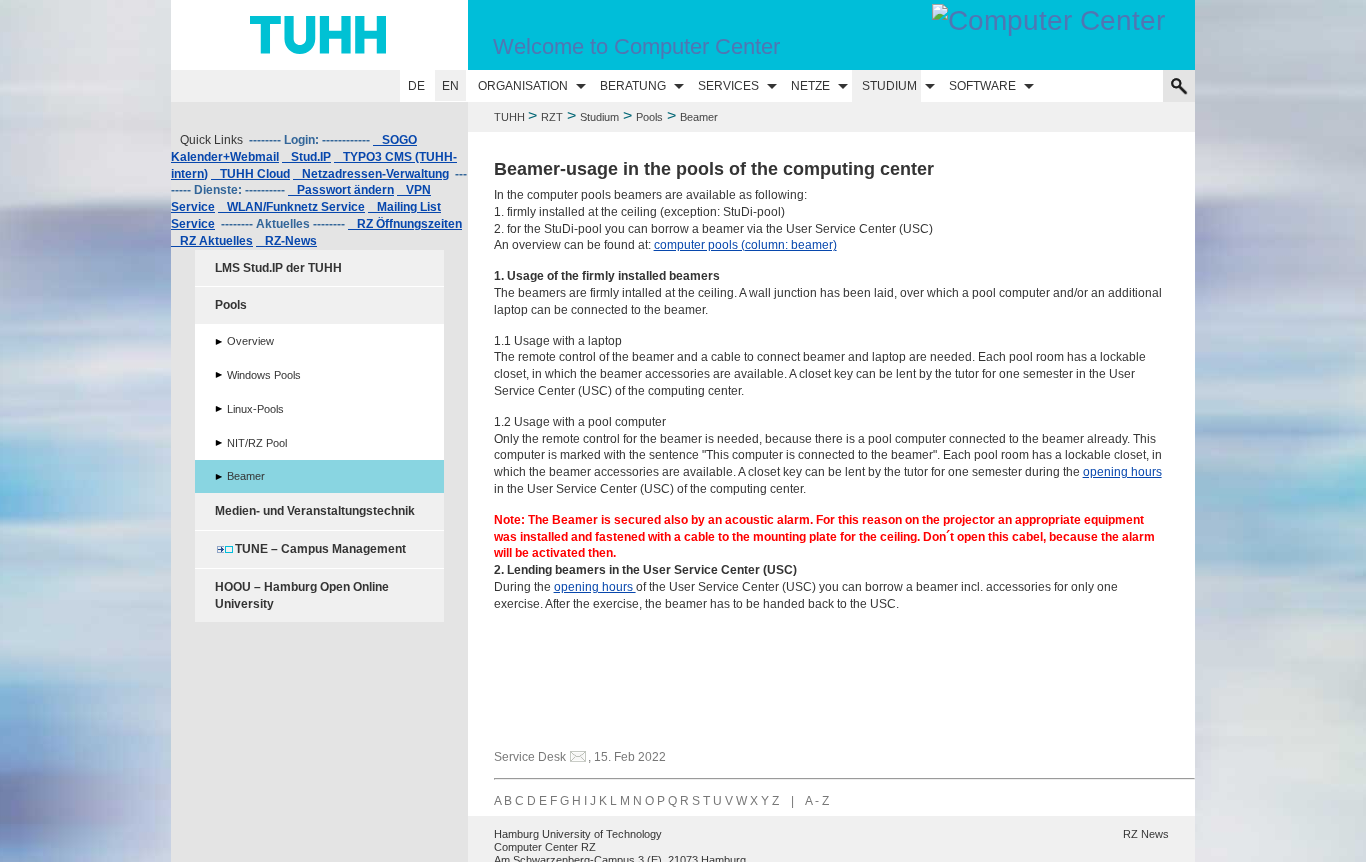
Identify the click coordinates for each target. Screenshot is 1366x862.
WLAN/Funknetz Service (291, 207)
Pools (649, 117)
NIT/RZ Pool (257, 443)
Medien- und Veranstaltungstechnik (315, 511)
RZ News (1146, 834)
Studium (889, 86)
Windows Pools (264, 375)
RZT (552, 117)
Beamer (246, 476)
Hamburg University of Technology (578, 834)
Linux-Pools (255, 409)
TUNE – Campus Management (320, 549)
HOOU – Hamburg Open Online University (302, 595)
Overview (250, 341)
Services (728, 86)
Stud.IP (306, 157)
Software (982, 86)
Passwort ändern (341, 190)
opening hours (1122, 472)
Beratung (633, 86)
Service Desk (530, 757)
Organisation (523, 86)
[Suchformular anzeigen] (1179, 86)
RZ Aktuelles (212, 241)
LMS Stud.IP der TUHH (278, 268)
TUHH (509, 117)
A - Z (817, 801)
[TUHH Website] (319, 35)
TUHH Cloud (250, 174)
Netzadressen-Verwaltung (371, 174)
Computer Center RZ (545, 847)
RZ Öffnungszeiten (405, 224)
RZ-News (286, 241)
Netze (810, 86)
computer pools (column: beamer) (745, 245)
